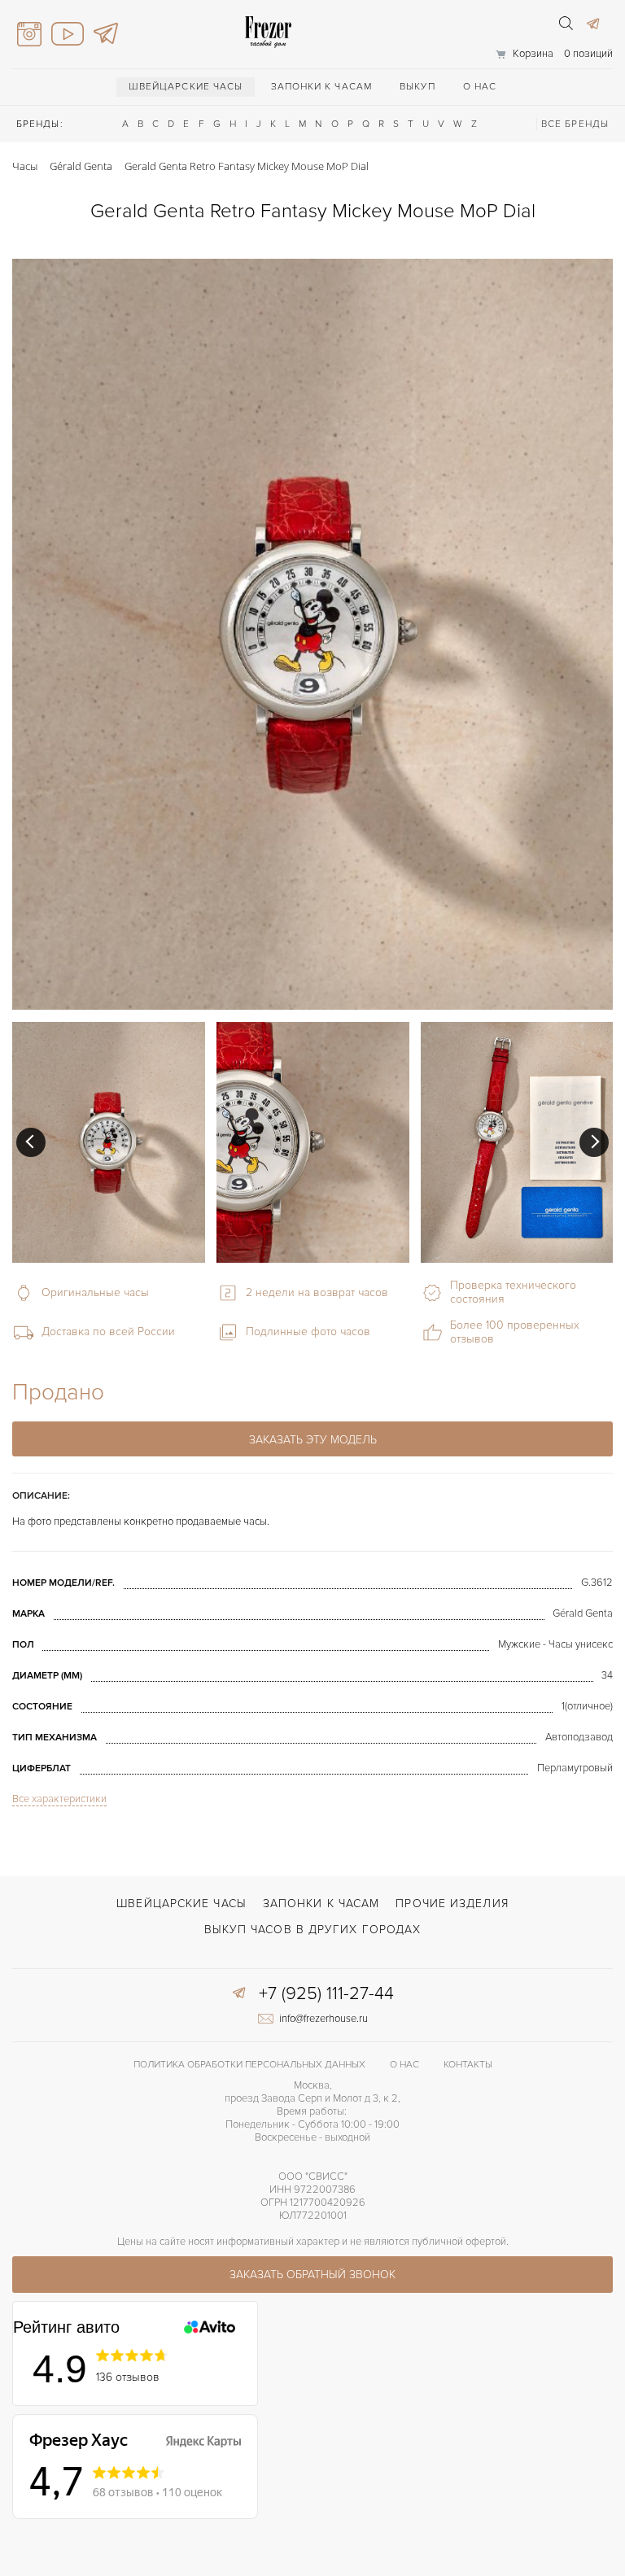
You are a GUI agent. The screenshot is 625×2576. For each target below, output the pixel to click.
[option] (109, 1142)
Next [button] (594, 1142)
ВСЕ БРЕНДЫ (575, 124)
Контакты (468, 2065)
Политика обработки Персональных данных (249, 2065)
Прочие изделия (452, 1904)
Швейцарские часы (186, 87)
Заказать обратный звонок (312, 2275)
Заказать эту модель (313, 1440)
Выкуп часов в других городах (313, 1930)
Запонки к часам (322, 87)
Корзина (533, 54)
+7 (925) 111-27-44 (326, 1994)
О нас (480, 87)
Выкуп (417, 87)
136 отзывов (128, 2377)
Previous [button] (31, 1142)
